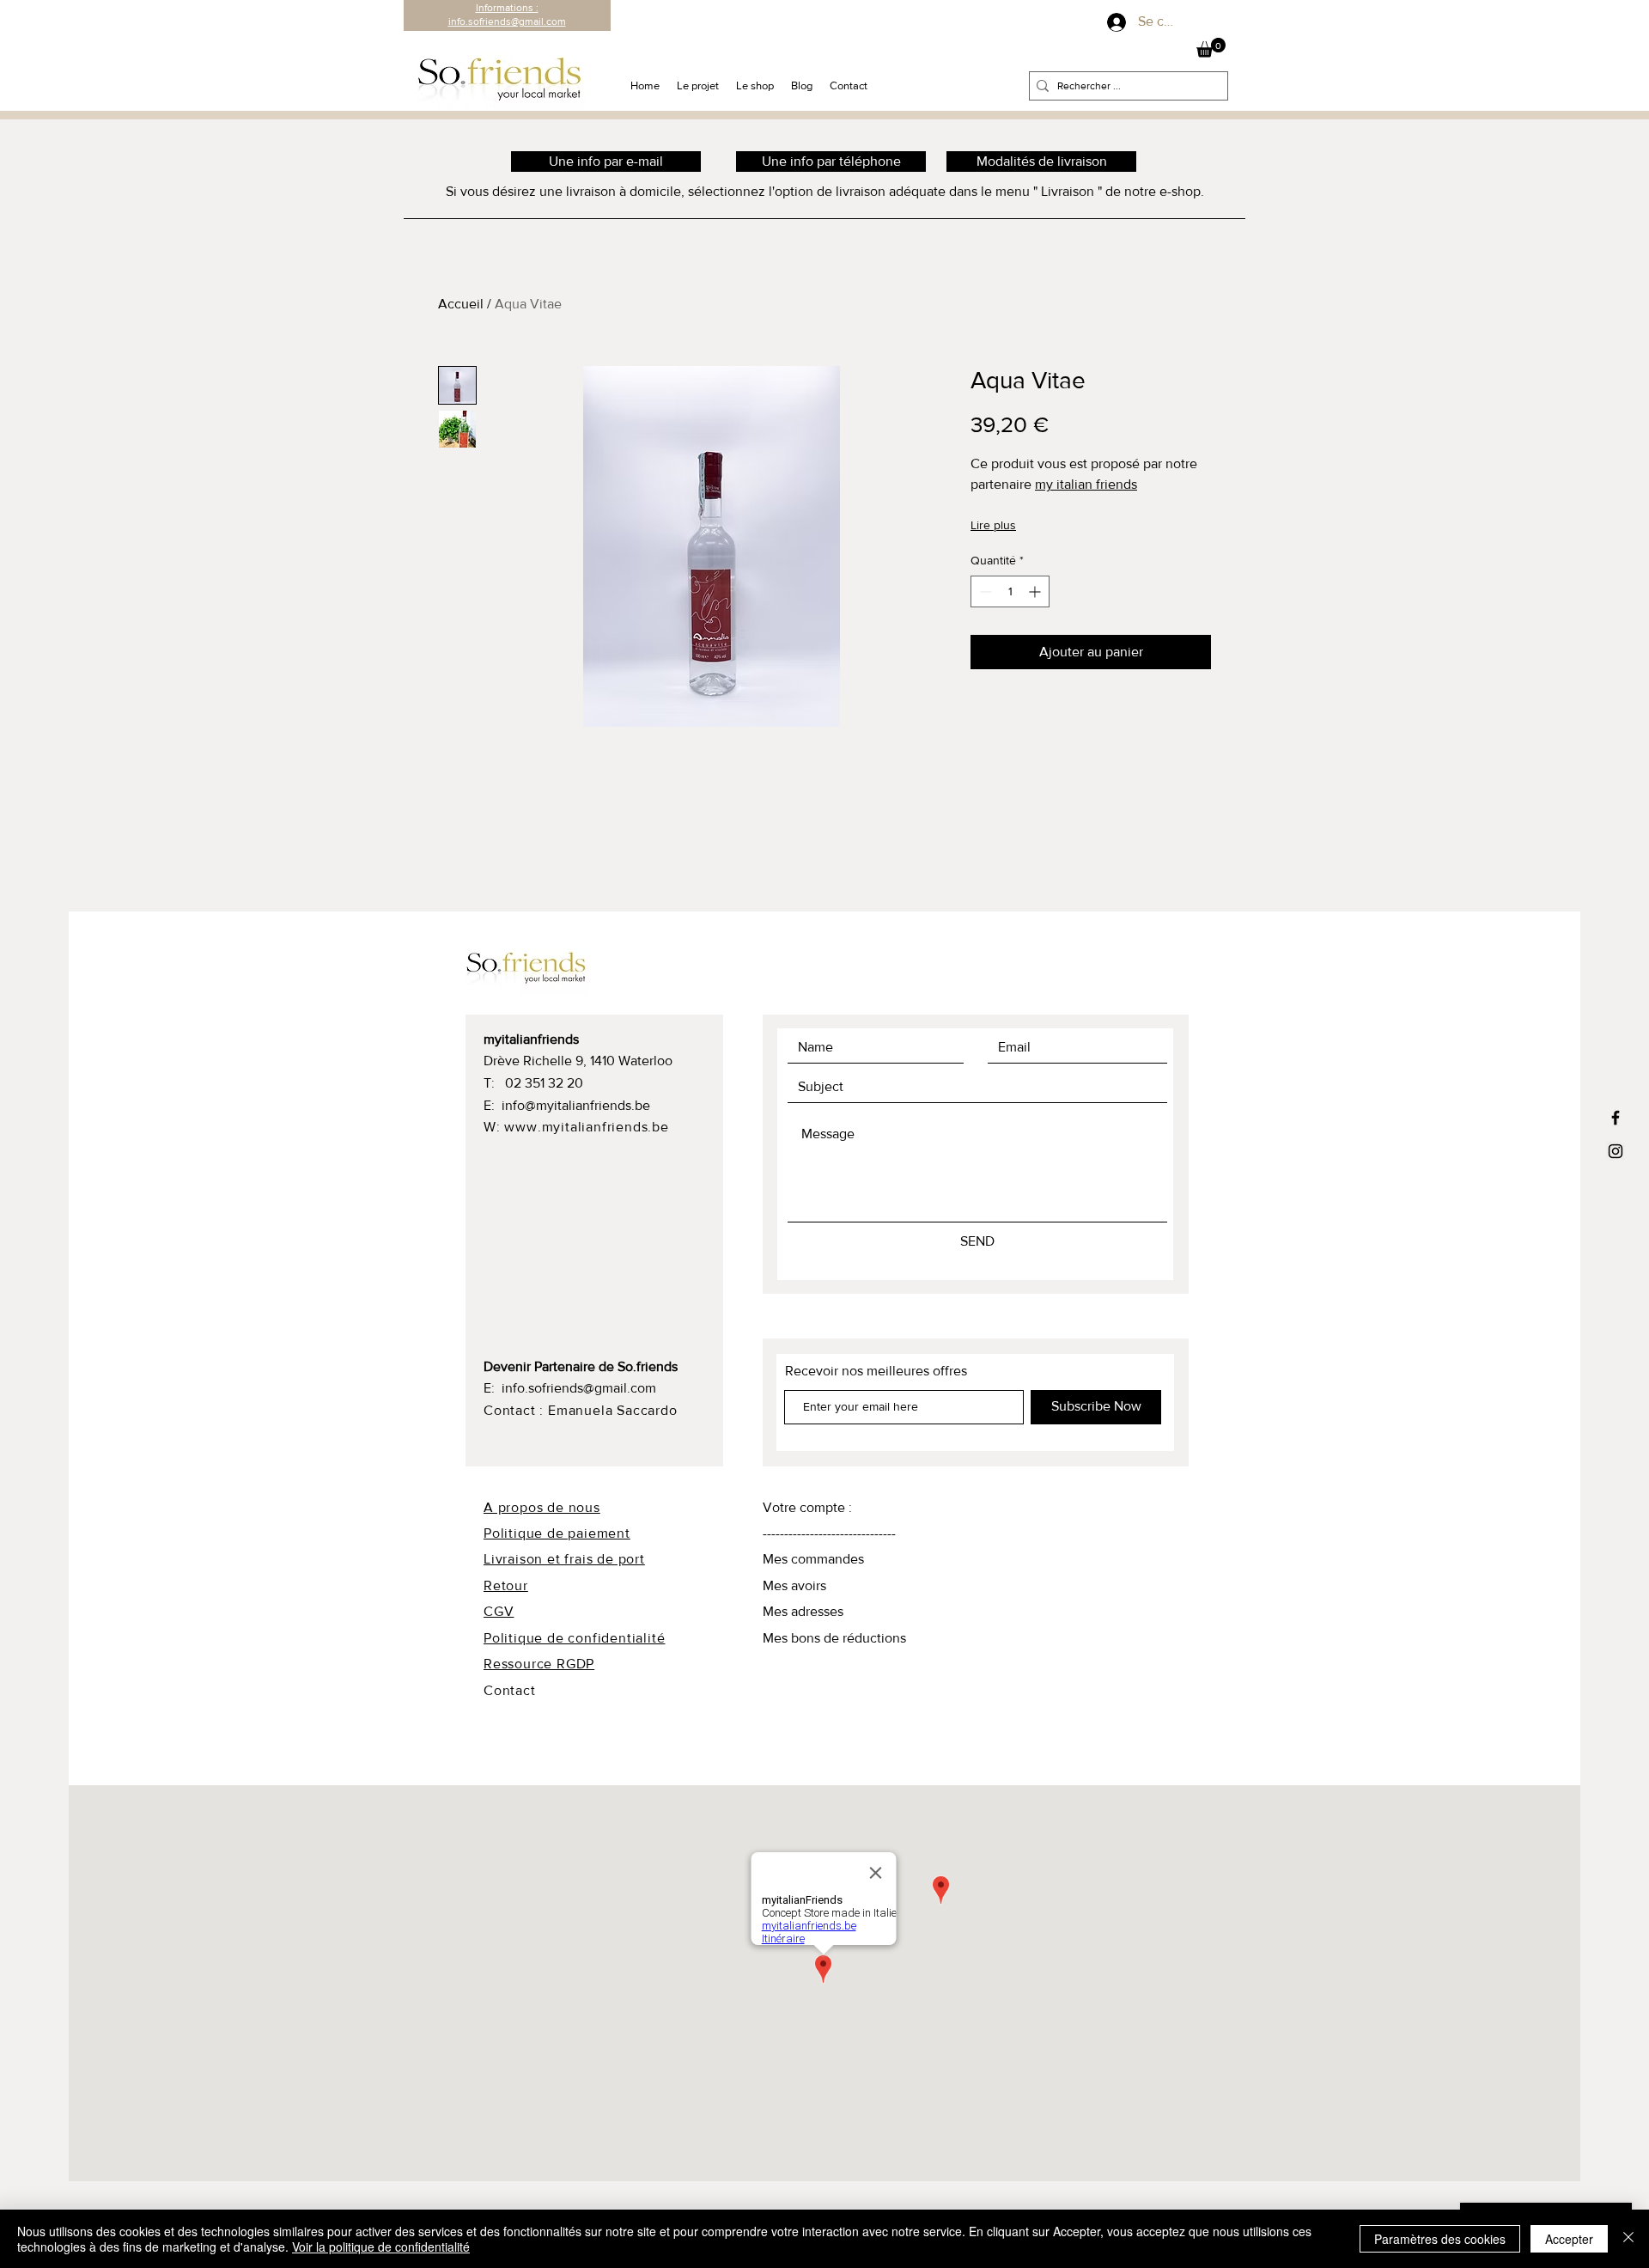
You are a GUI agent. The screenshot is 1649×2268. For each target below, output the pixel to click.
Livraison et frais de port (564, 1559)
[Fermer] (1628, 2239)
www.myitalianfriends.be (586, 1127)
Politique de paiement (557, 1533)
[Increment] (1036, 591)
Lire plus (993, 525)
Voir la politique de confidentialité (381, 2247)
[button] (1211, 48)
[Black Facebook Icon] (1616, 1118)
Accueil (461, 304)
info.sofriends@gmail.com (579, 1388)
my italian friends (1086, 484)
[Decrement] (984, 591)
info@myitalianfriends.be (576, 1105)
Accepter (1569, 2239)
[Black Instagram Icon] (1616, 1151)
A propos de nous (542, 1507)
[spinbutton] (1010, 591)
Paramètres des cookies (1440, 2239)
